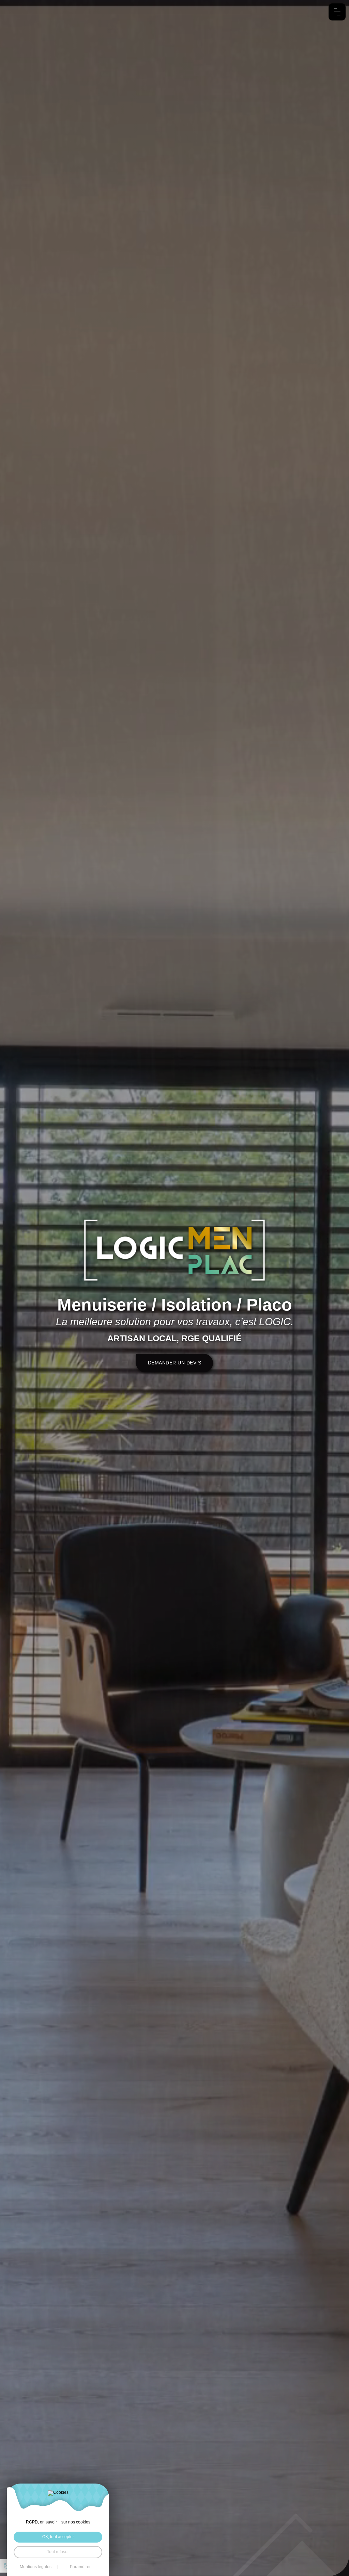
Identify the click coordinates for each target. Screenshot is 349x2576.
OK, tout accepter (58, 2537)
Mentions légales (36, 2567)
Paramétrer (80, 2567)
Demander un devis (175, 1363)
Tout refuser (58, 2552)
